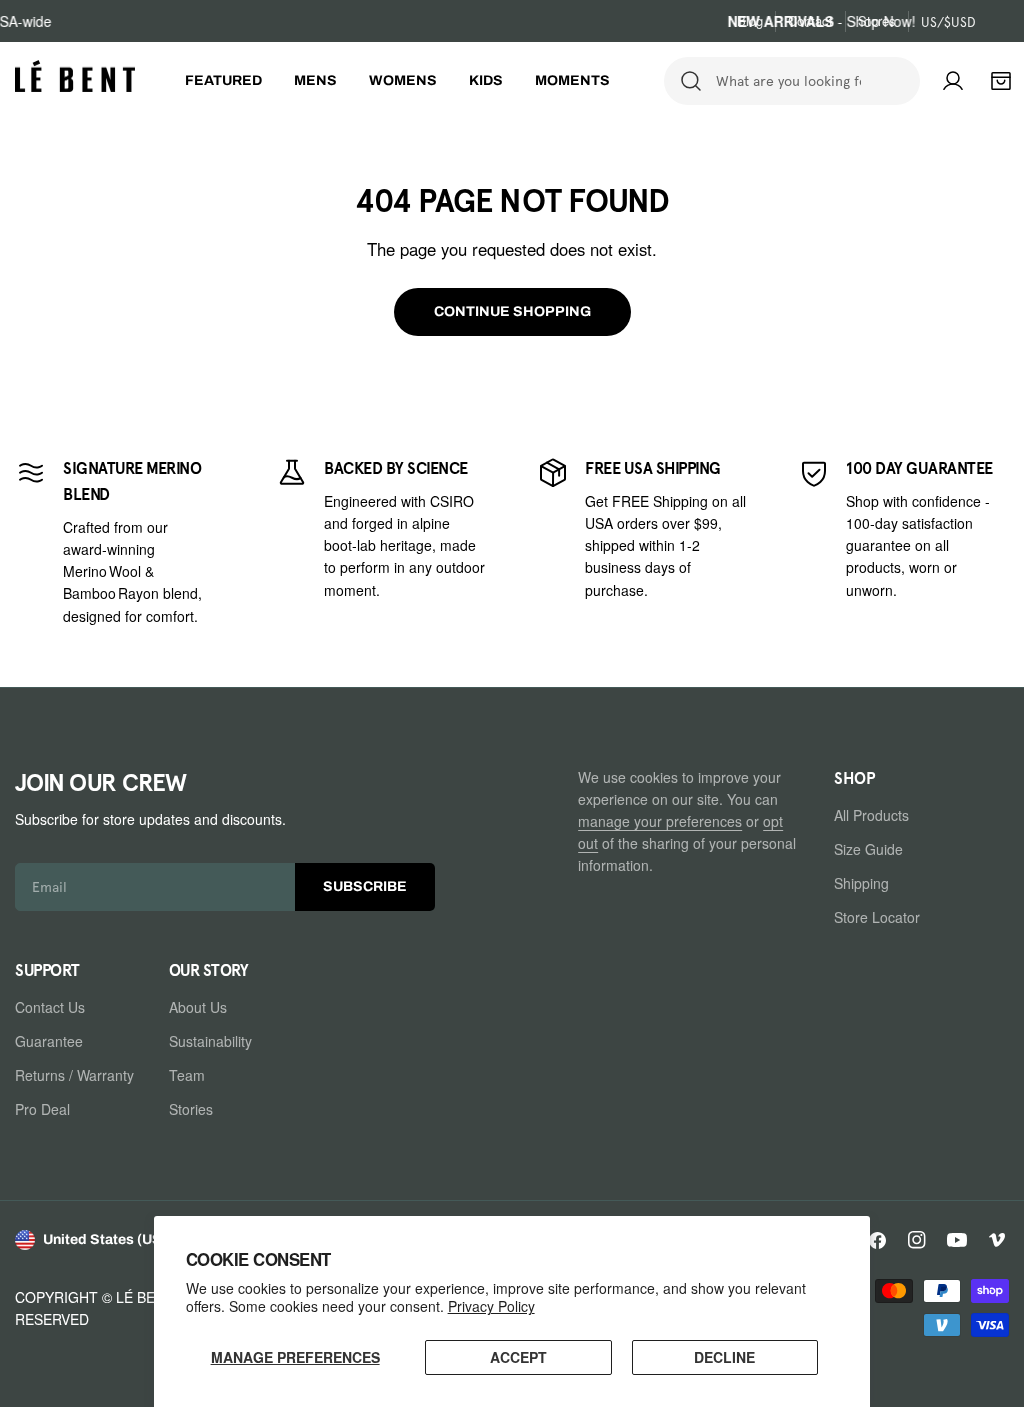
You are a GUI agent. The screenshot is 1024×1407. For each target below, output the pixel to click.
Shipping (861, 883)
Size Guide (868, 849)
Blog (750, 20)
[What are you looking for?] (691, 81)
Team (187, 1075)
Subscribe (365, 886)
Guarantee (49, 1041)
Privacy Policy (491, 1306)
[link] (120, 541)
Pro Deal (42, 1109)
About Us (198, 1007)
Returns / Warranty (74, 1075)
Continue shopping (512, 311)
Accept (518, 1357)
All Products (871, 815)
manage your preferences (660, 821)
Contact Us (50, 1007)
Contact (810, 20)
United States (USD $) (115, 1239)
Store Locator (877, 917)
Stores (877, 20)
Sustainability (210, 1041)
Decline (724, 1357)
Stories (191, 1109)
